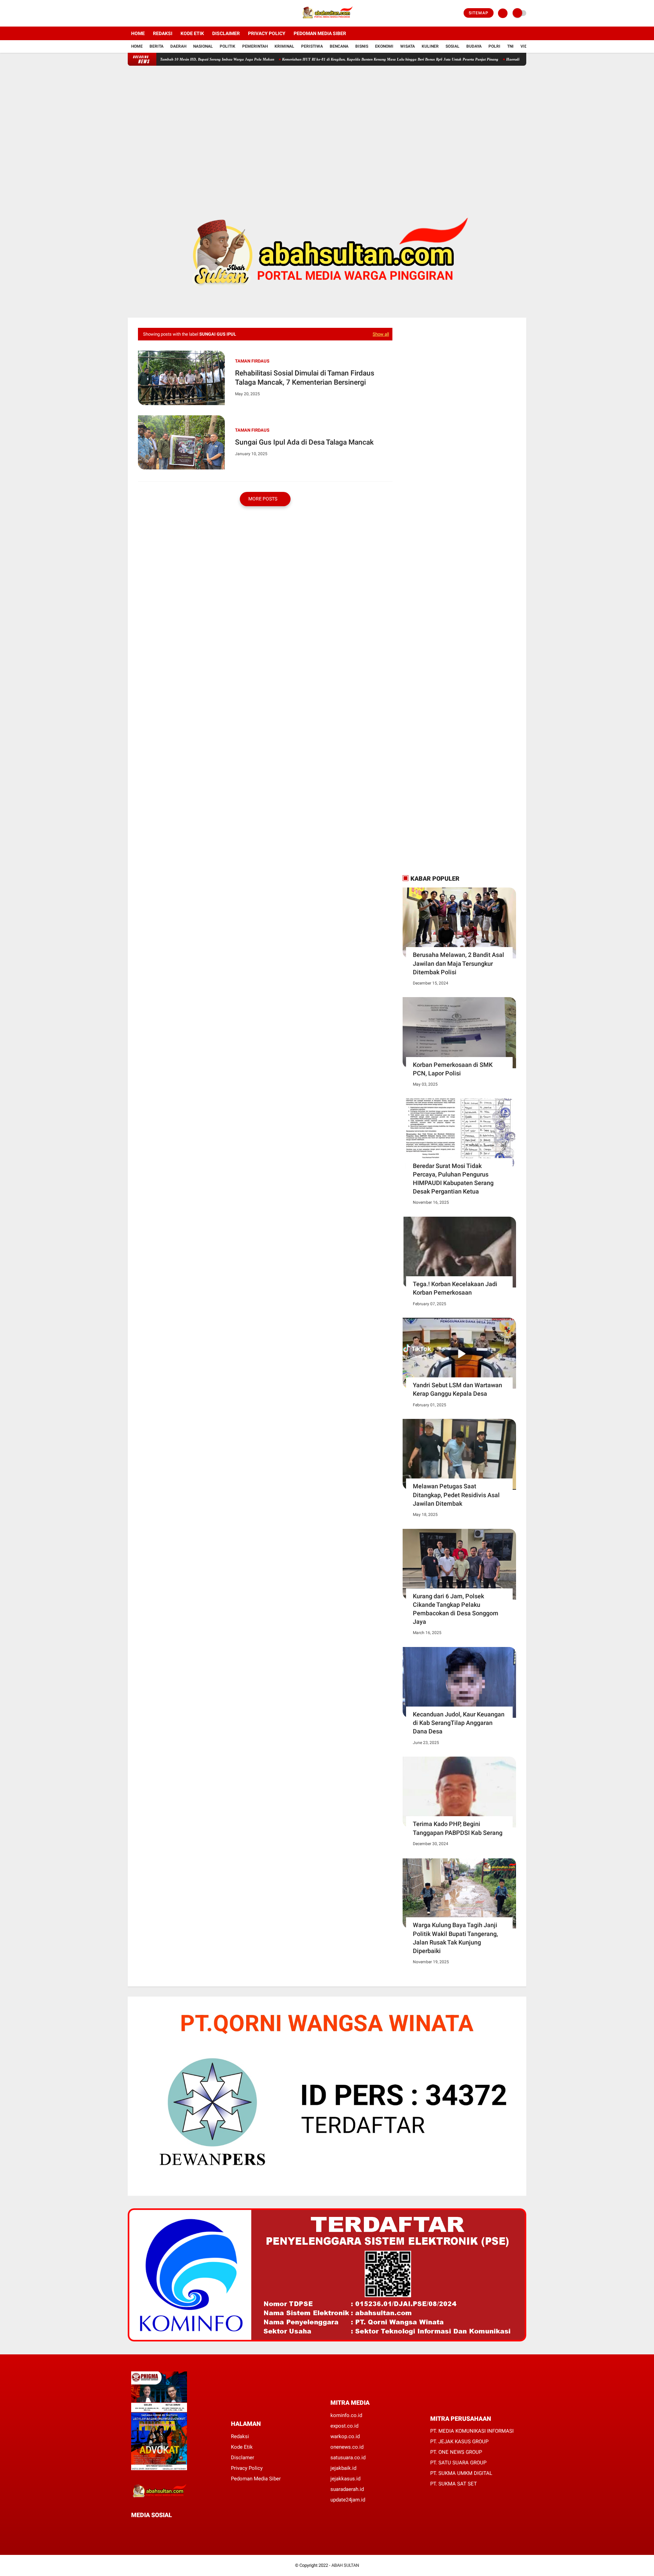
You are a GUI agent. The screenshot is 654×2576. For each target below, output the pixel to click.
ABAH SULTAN (345, 2565)
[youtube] (157, 13)
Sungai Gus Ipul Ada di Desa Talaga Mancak (304, 442)
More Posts (263, 499)
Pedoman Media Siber (320, 33)
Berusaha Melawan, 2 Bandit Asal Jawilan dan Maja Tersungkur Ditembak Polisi (458, 963)
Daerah (178, 46)
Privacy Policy (267, 33)
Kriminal (284, 46)
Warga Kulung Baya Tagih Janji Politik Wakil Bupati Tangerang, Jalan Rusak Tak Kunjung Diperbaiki (455, 1938)
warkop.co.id (345, 2436)
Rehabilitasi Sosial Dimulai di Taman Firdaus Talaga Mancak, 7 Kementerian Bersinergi (305, 378)
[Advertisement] (327, 129)
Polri (494, 46)
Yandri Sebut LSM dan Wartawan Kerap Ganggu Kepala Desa (457, 1389)
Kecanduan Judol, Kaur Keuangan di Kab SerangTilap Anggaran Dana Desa (459, 1723)
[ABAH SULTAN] (327, 22)
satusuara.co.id (348, 2458)
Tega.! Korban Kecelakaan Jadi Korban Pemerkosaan (455, 1288)
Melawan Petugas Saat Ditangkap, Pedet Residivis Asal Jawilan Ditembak (456, 1495)
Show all (381, 334)
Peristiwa (312, 46)
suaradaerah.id (347, 2489)
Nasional (203, 46)
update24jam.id (348, 2500)
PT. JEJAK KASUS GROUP (459, 2442)
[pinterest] (161, 2527)
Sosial (453, 46)
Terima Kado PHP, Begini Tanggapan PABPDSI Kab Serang (458, 1828)
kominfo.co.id (346, 2415)
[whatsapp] (152, 2527)
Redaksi (163, 33)
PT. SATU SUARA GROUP (458, 2463)
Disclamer (243, 2458)
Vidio (526, 46)
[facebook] (130, 13)
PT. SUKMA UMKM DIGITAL (461, 2473)
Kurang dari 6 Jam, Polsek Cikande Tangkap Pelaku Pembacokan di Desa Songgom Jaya (456, 1609)
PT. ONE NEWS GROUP (456, 2452)
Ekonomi (384, 46)
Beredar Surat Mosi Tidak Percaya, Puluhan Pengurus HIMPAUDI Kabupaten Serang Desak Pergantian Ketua (453, 1179)
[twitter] (139, 13)
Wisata (408, 46)
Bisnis (362, 46)
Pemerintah (255, 46)
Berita (157, 46)
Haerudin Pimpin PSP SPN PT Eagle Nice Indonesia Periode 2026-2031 (508, 59)
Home (138, 33)
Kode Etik (192, 33)
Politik (228, 46)
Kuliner (430, 46)
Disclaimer (226, 33)
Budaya (474, 46)
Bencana (339, 46)
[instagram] (148, 13)
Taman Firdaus (252, 361)
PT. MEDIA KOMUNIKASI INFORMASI (472, 2431)
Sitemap (479, 13)
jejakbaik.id (343, 2468)
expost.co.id (344, 2426)
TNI (510, 46)
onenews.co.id (347, 2447)
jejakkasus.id (345, 2479)
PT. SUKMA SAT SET (454, 2484)
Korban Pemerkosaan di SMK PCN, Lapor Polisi (453, 1069)
